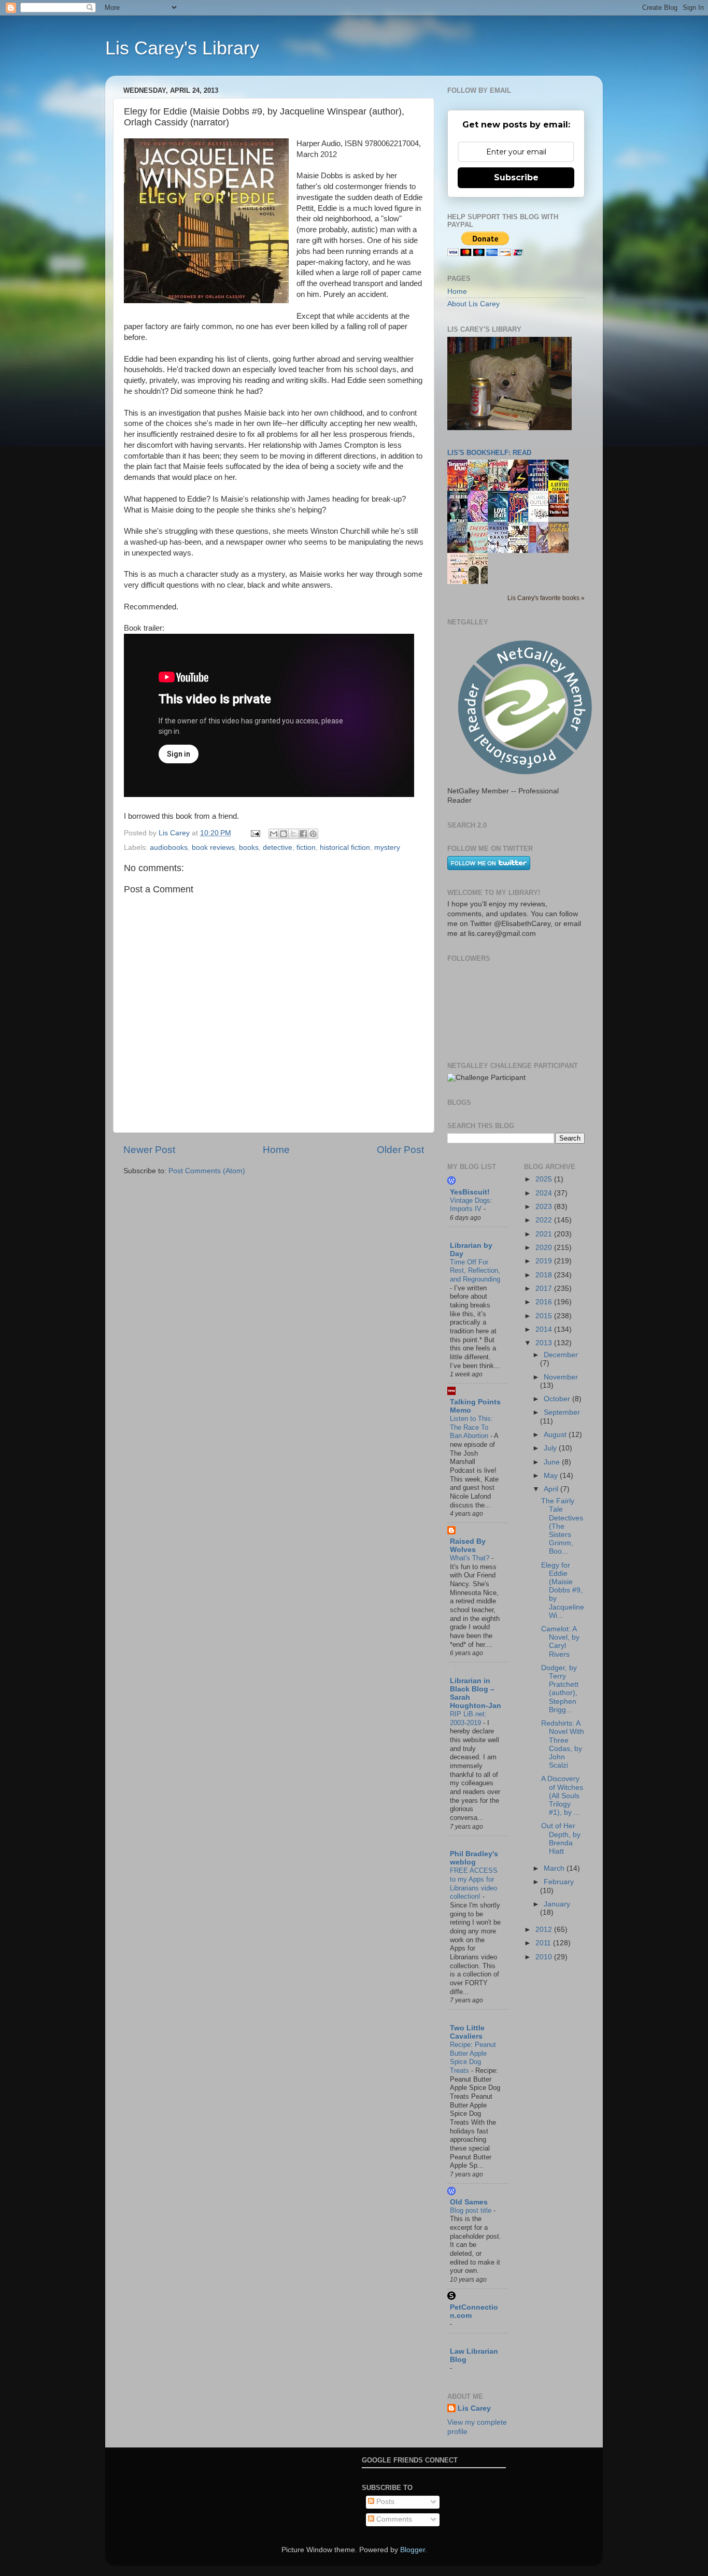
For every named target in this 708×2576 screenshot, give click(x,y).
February (559, 1882)
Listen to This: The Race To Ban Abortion (471, 1427)
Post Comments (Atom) (207, 1171)
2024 (545, 1193)
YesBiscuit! (470, 1192)
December (561, 1355)
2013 (545, 1343)
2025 (545, 1179)
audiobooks (169, 848)
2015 (545, 1316)
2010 (545, 1957)
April (552, 1489)
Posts (384, 2502)
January (557, 1904)
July (551, 1448)
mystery (387, 848)
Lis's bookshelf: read (489, 453)
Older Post (400, 1150)
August (556, 1435)
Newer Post (149, 1150)
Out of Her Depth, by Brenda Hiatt (561, 1839)
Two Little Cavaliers (467, 2032)
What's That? (471, 1558)
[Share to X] (293, 834)
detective (278, 848)
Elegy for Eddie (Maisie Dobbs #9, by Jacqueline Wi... (563, 1590)
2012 (545, 1930)
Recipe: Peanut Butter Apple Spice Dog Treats (473, 2058)
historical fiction (345, 848)
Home (276, 1150)
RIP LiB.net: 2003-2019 (468, 1718)
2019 (545, 1261)
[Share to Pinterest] (313, 834)
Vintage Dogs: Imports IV (471, 1205)
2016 (545, 1302)
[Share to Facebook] (303, 834)
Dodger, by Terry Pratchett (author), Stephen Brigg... (560, 1689)
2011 (544, 1943)
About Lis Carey (473, 304)
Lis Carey (474, 2408)
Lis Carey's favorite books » (546, 598)
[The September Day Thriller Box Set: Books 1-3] (561, 514)
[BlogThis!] (284, 834)
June (553, 1462)
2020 (545, 1248)
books (249, 848)
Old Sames (469, 2202)
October (558, 1399)
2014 (545, 1329)
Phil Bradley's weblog (474, 1858)
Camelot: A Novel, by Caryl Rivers (560, 1642)
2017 (545, 1289)
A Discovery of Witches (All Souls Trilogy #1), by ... (562, 1796)
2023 (545, 1207)
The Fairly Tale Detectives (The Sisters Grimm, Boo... (562, 1526)
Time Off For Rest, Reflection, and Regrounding (475, 1271)
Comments (393, 2519)
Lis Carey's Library (182, 48)
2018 (545, 1275)
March (555, 1868)
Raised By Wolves (468, 1546)
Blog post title (472, 2210)
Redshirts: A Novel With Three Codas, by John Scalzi (563, 1744)
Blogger (413, 2550)
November (561, 1377)
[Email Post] (255, 833)
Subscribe (516, 177)
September (562, 1412)
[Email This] (274, 834)
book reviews (213, 848)
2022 (545, 1220)
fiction (306, 848)
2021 (545, 1234)
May (552, 1476)
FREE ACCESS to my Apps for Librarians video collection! (474, 1883)
